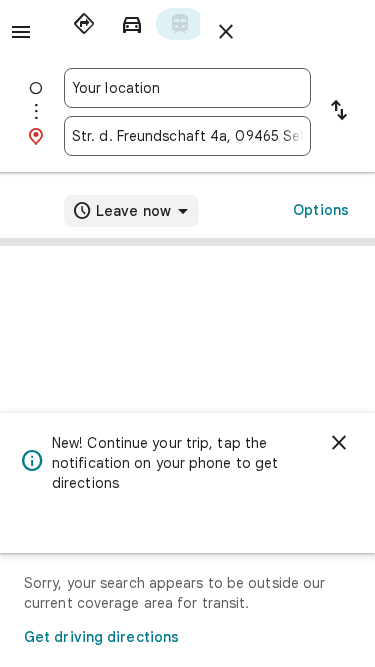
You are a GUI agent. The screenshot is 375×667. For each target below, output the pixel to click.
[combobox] (187, 88)
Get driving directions (101, 637)
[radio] (84, 24)
